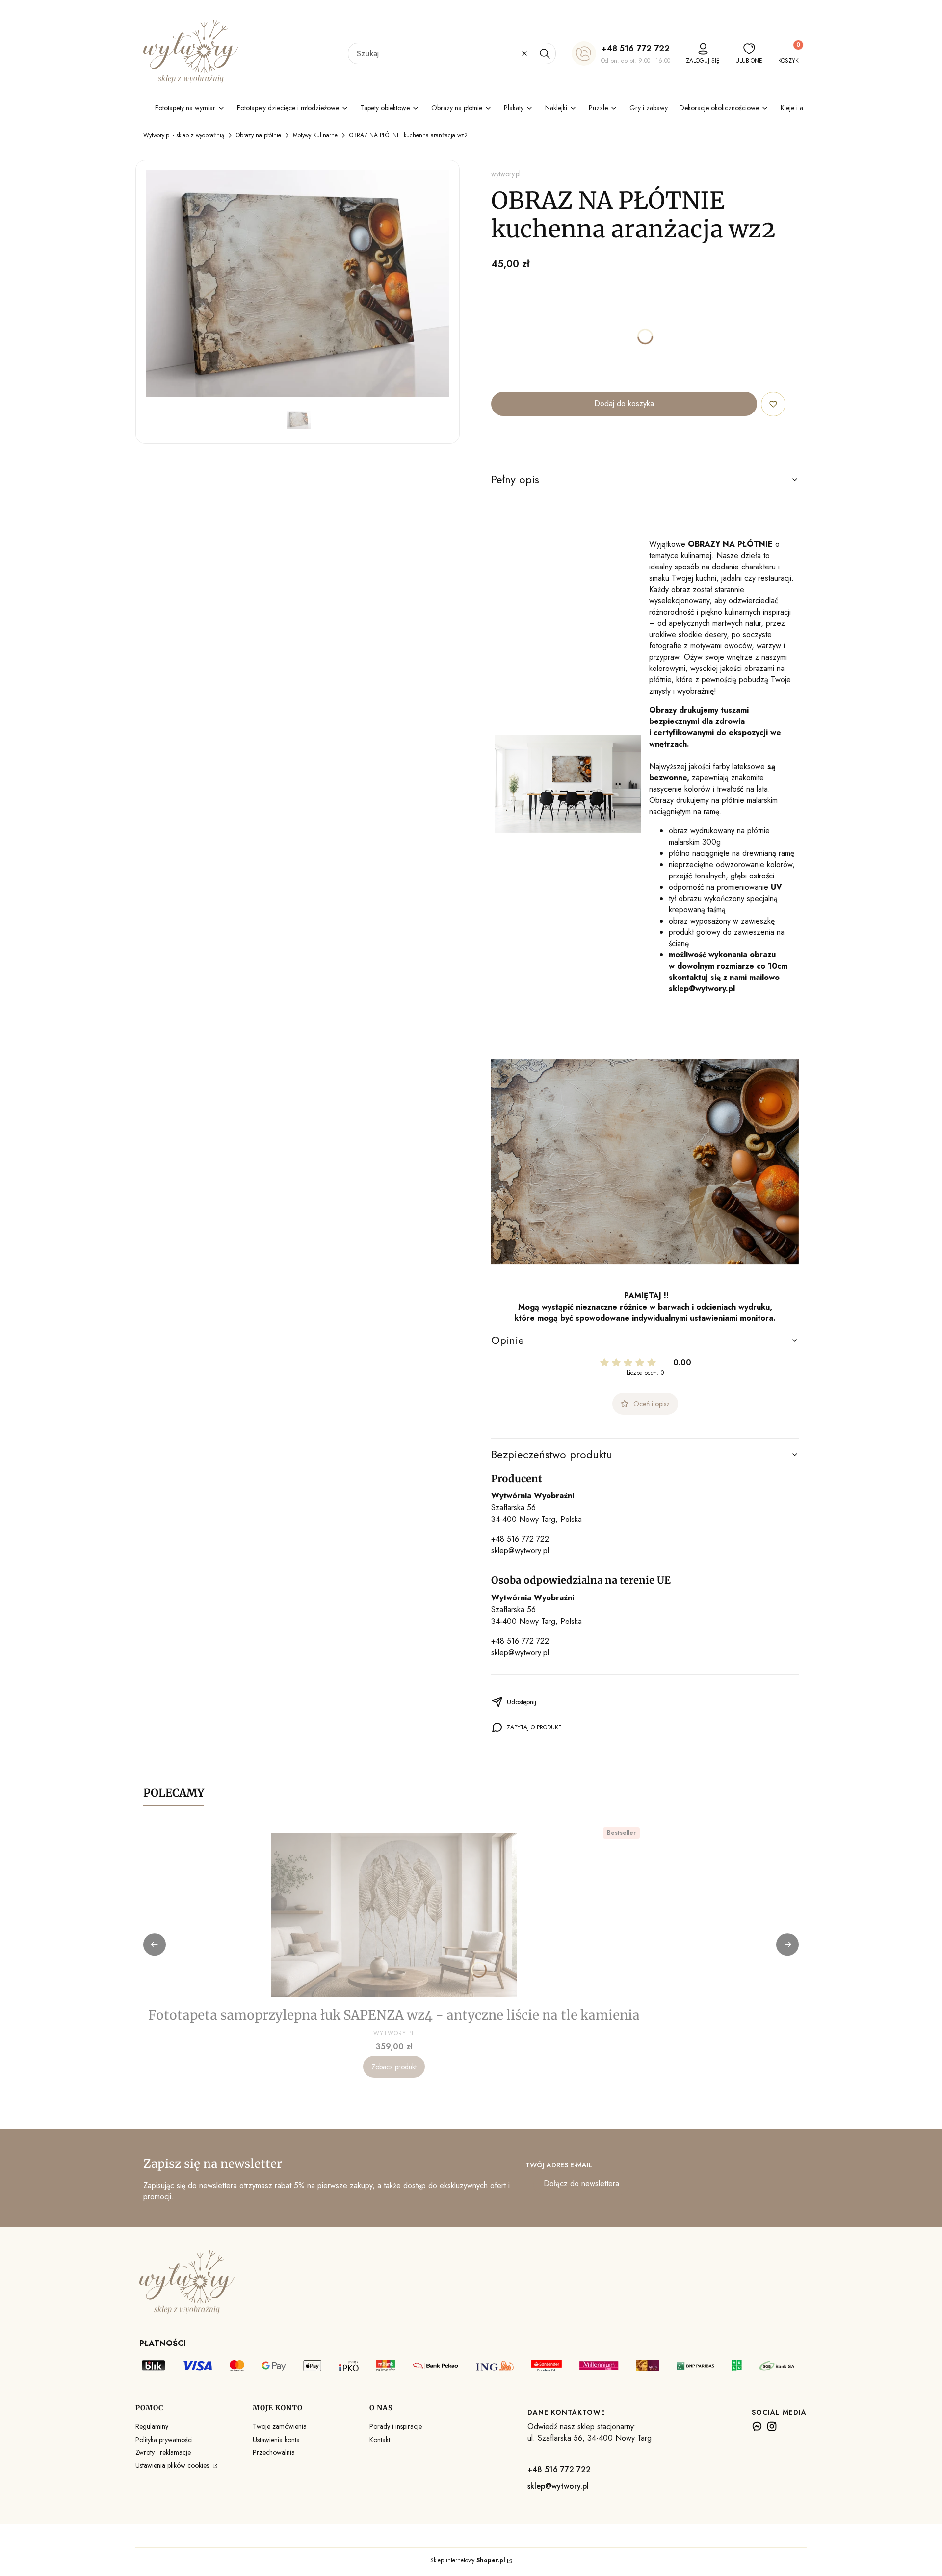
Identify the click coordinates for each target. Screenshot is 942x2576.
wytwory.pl (506, 174)
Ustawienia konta (276, 2440)
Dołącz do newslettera (581, 2183)
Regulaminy (152, 2426)
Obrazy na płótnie (259, 135)
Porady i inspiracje (396, 2426)
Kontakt (380, 2440)
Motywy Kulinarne (315, 135)
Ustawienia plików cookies (173, 2465)
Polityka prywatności (164, 2440)
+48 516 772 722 (635, 48)
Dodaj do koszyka (624, 403)
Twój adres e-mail (559, 2165)
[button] (545, 53)
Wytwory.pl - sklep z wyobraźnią (184, 135)
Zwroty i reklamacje (163, 2452)
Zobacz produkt (394, 2067)
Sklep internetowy (468, 2560)
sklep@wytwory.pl (520, 1551)
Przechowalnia (274, 2452)
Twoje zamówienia (280, 2426)
